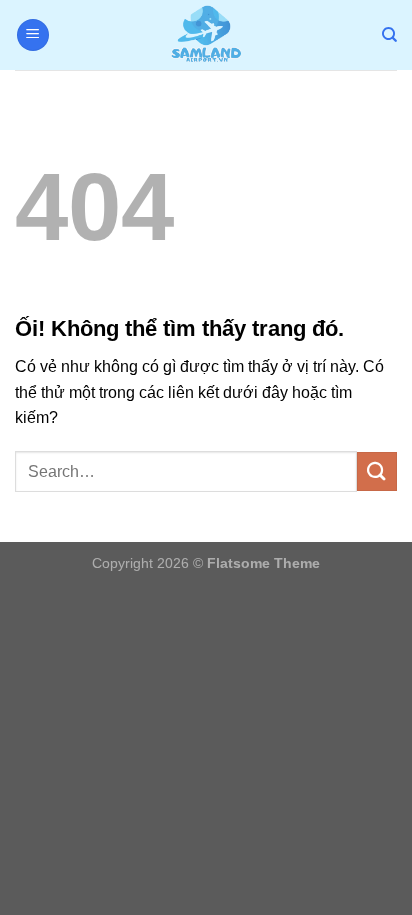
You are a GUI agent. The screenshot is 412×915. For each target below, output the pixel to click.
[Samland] (206, 35)
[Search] (389, 35)
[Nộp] (377, 471)
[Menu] (33, 35)
